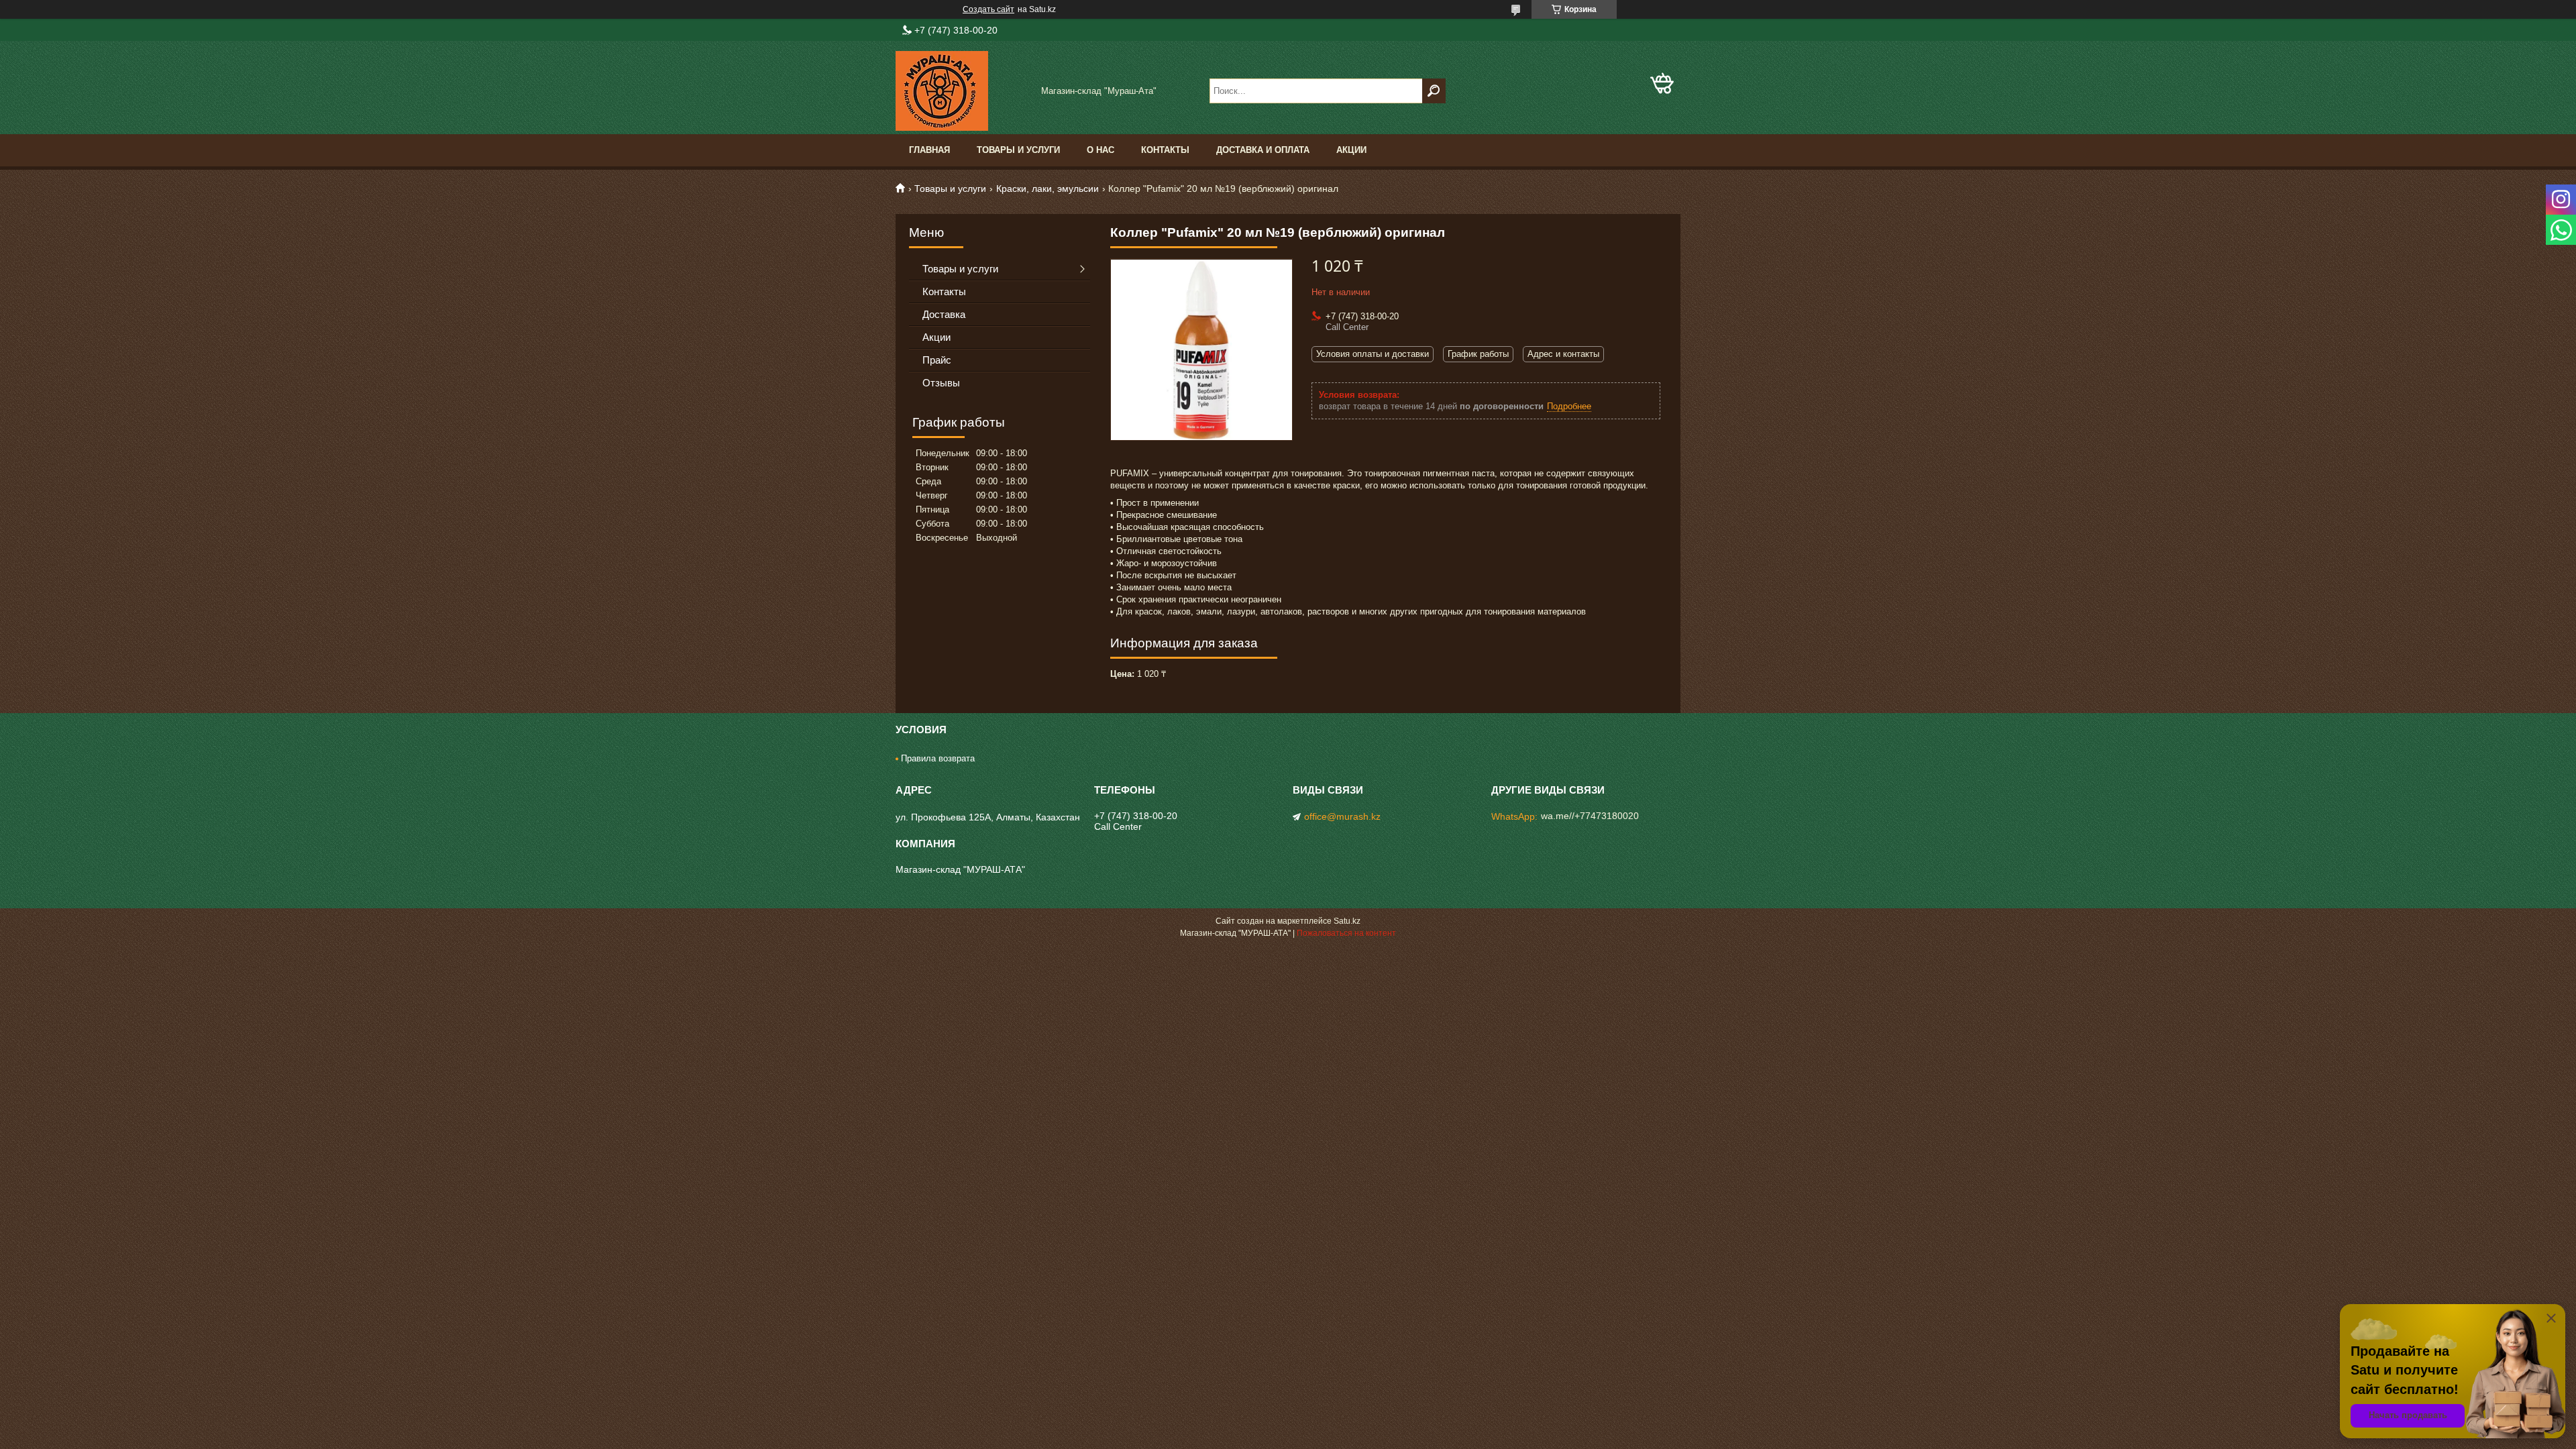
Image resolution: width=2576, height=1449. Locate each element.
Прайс (937, 360)
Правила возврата (938, 758)
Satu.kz (1347, 921)
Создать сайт (988, 9)
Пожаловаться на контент (1346, 933)
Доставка (944, 314)
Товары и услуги (1018, 150)
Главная (929, 150)
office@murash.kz (1342, 816)
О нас (1101, 150)
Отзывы (941, 383)
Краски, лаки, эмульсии (1048, 189)
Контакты (1165, 150)
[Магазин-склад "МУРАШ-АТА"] (963, 91)
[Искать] (1434, 91)
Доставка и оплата (1263, 150)
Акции (1351, 150)
